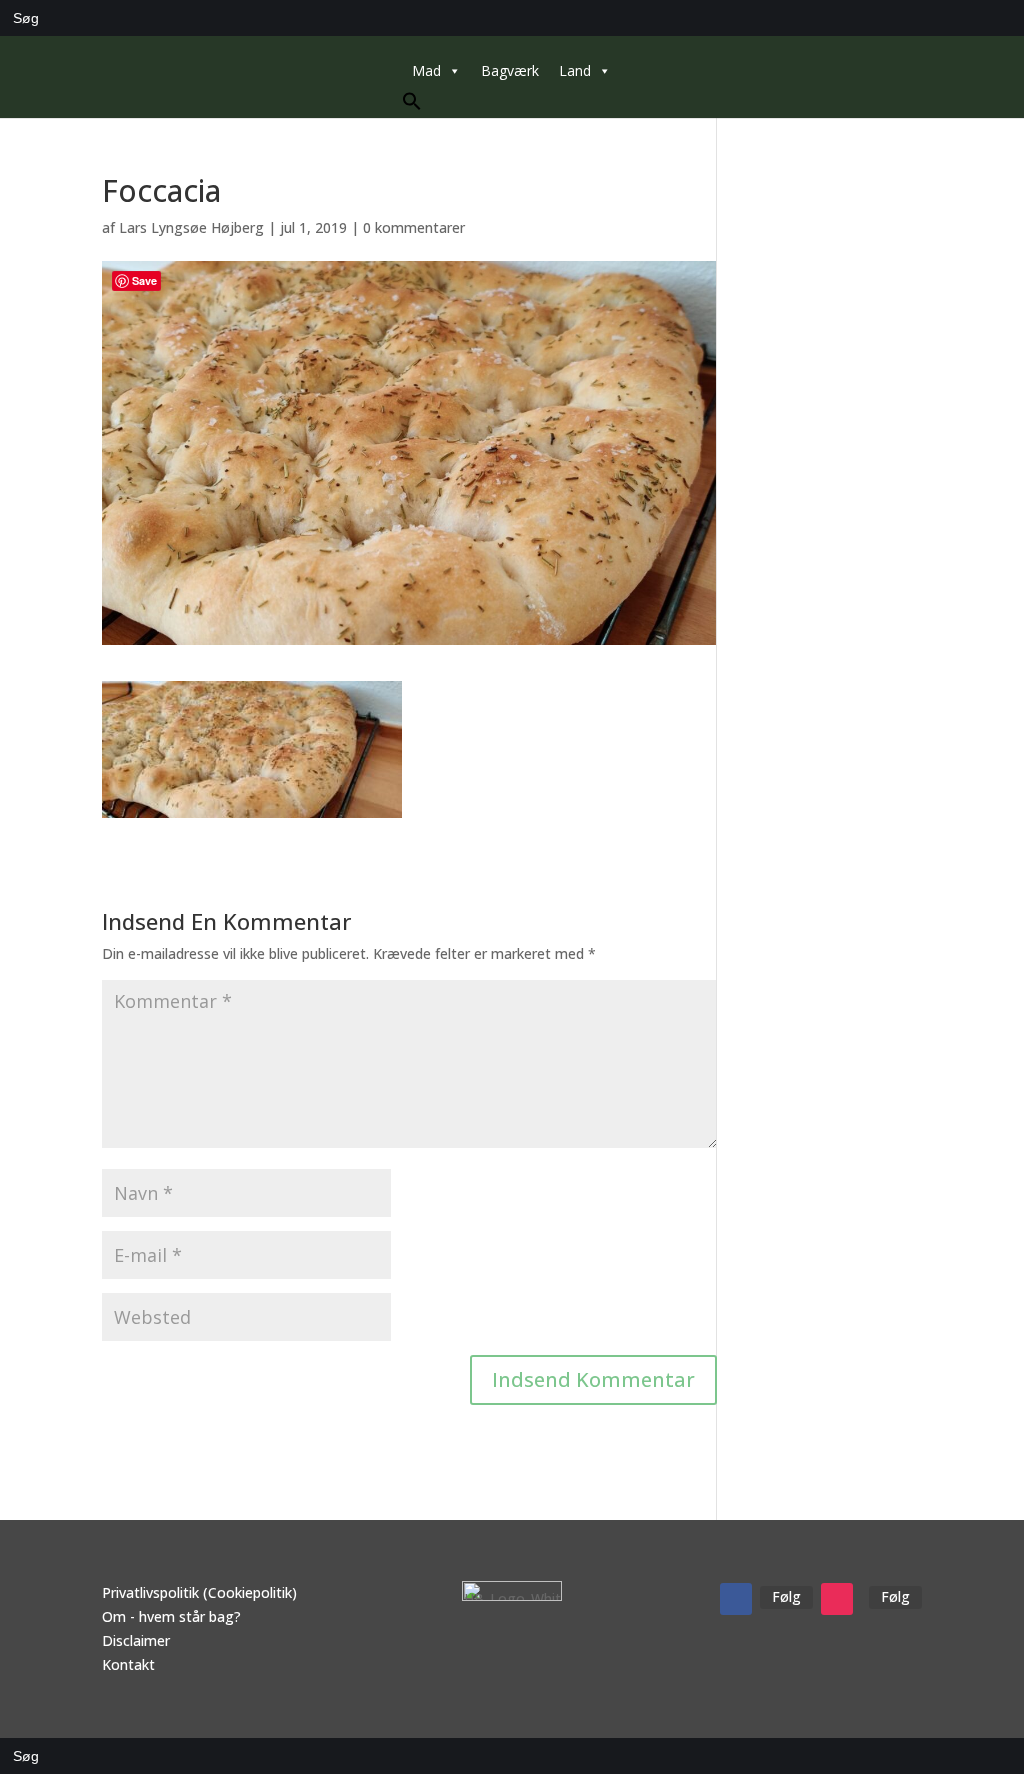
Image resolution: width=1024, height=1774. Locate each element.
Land (575, 70)
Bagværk (510, 70)
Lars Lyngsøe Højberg (191, 227)
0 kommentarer (414, 227)
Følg (786, 1596)
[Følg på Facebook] (736, 1599)
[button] (412, 105)
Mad (426, 70)
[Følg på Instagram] (837, 1599)
